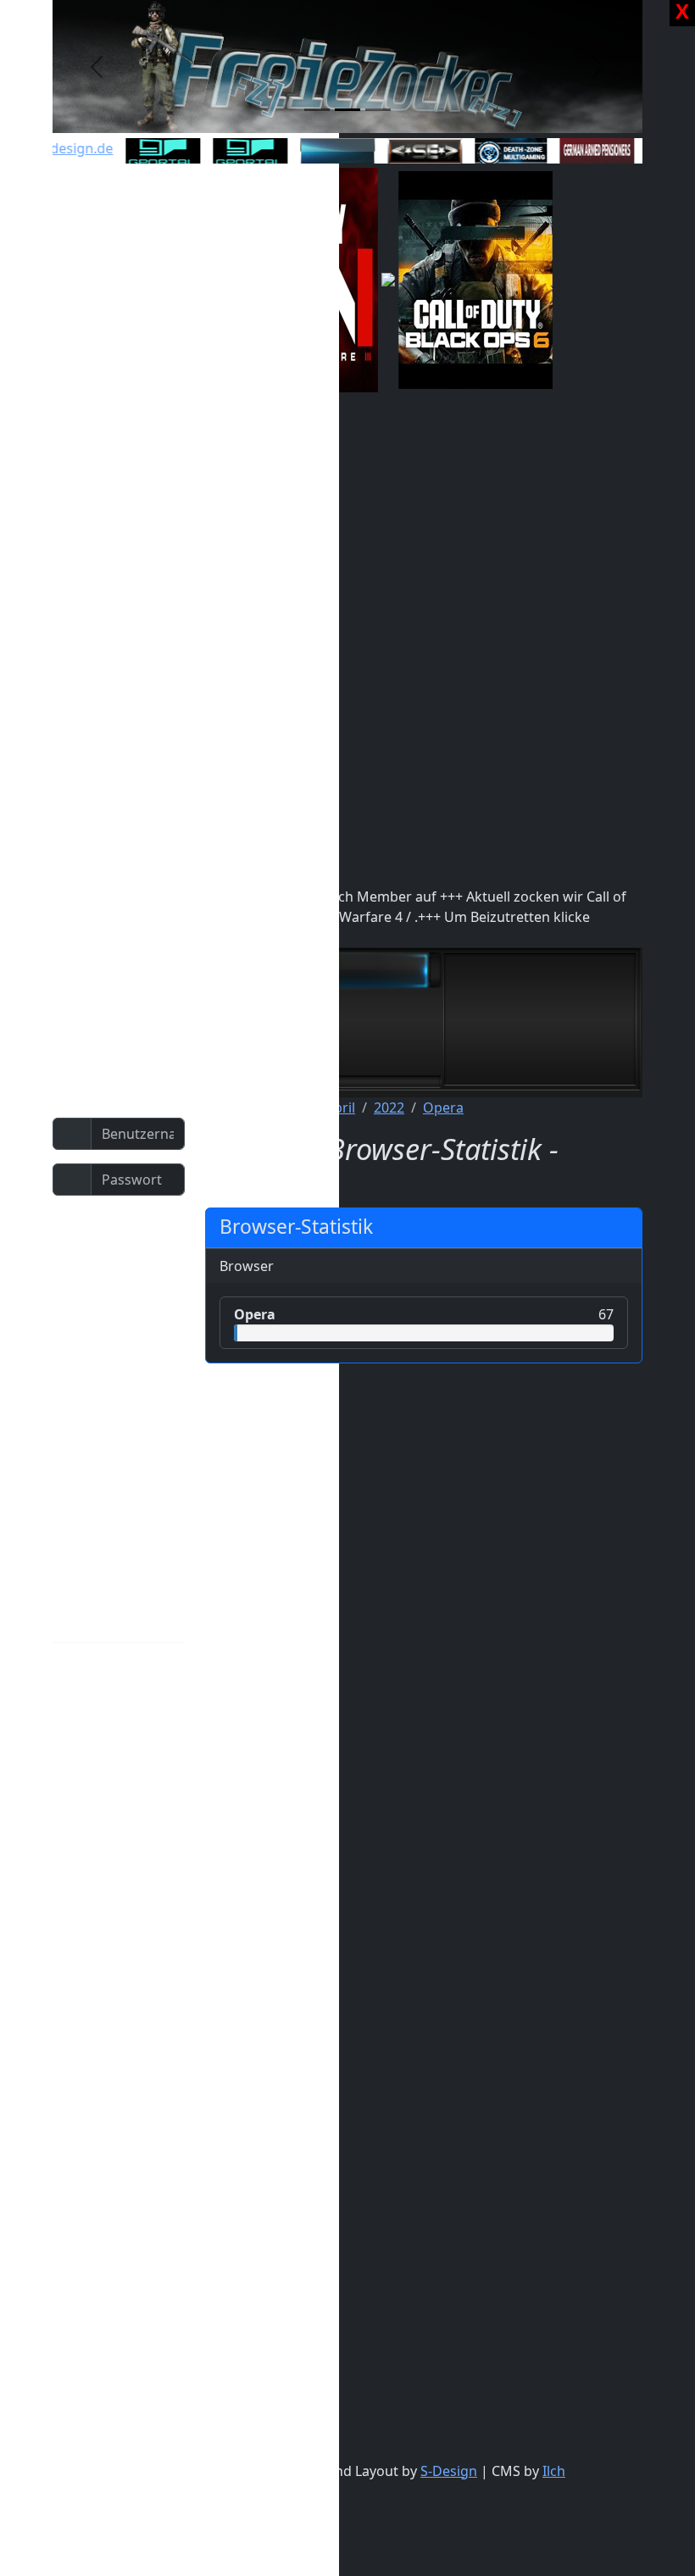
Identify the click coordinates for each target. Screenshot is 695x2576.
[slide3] (378, 110)
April (340, 1108)
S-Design (449, 2471)
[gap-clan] (586, 152)
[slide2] (347, 110)
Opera (443, 1108)
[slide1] (317, 110)
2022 (389, 1108)
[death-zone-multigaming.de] (500, 153)
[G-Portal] (152, 152)
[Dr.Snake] (326, 151)
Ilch (554, 2471)
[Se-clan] (414, 151)
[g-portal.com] (239, 152)
